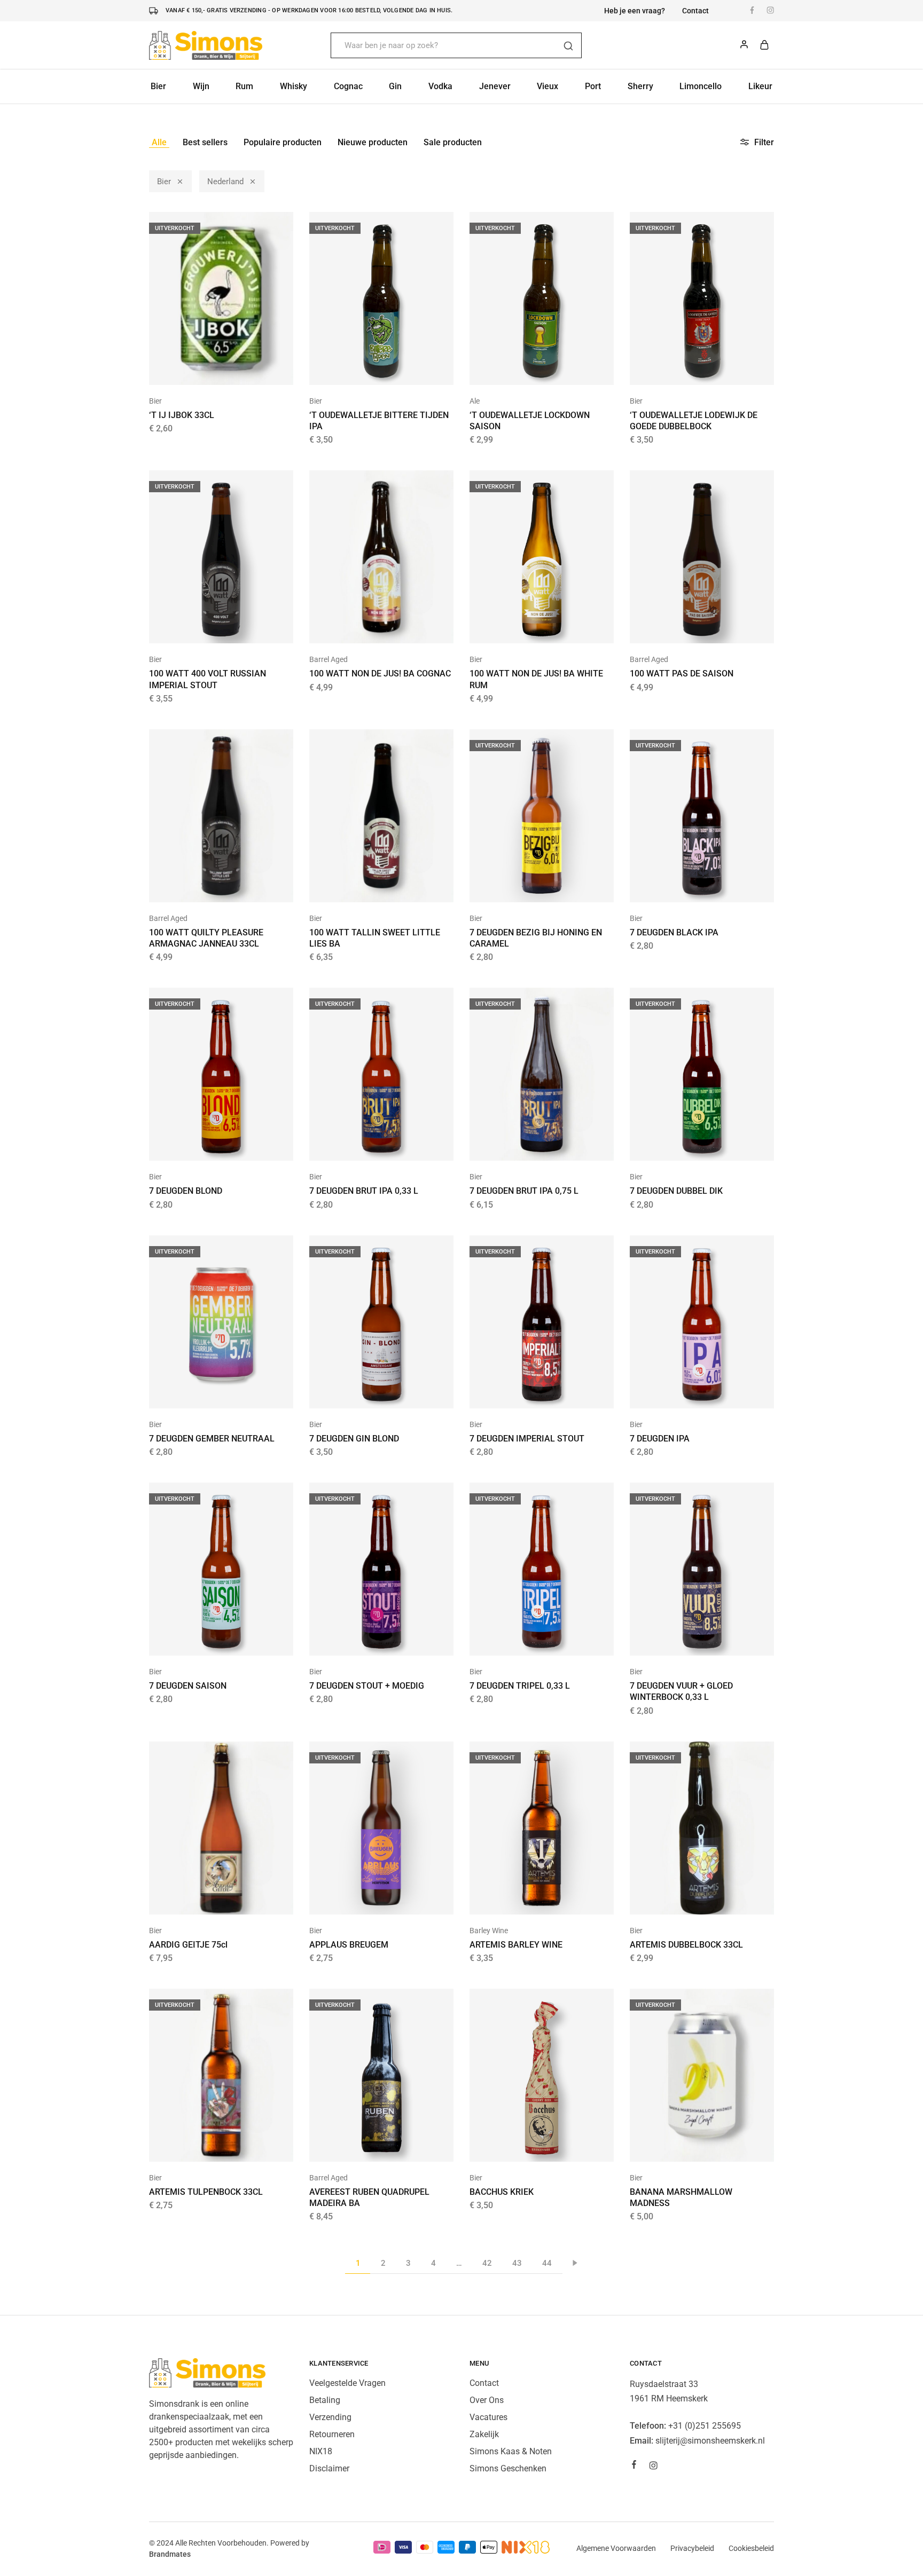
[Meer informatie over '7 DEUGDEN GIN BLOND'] (368, 1392)
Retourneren (332, 2434)
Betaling (325, 2400)
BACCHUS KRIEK (502, 2192)
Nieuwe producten (373, 142)
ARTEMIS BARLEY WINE (516, 1945)
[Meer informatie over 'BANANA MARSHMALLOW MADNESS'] (689, 2146)
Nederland (225, 182)
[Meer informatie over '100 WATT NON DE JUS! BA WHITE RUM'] (528, 627)
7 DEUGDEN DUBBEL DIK (676, 1191)
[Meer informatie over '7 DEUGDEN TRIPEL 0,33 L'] (528, 1640)
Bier (164, 182)
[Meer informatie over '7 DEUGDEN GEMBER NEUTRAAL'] (208, 1392)
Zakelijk (484, 2434)
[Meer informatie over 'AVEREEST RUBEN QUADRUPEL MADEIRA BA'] (368, 2146)
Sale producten (453, 142)
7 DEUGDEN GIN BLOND (354, 1439)
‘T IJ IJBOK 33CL (182, 415)
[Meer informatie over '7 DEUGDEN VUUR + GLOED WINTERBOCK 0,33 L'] (689, 1640)
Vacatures (488, 2417)
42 (487, 2263)
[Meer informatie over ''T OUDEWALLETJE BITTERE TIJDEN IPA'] (368, 369)
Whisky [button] (294, 86)
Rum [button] (244, 86)
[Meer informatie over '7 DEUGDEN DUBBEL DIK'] (689, 1145)
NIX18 (321, 2451)
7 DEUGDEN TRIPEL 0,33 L (520, 1686)
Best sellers (205, 142)
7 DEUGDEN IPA (660, 1439)
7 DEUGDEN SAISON (188, 1686)
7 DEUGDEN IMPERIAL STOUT (527, 1439)
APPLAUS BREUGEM (349, 1945)
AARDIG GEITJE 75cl (188, 1945)
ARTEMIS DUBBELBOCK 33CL (686, 1945)
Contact (695, 11)
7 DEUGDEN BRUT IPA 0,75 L (524, 1191)
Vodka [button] (440, 86)
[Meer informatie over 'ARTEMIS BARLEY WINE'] (528, 1898)
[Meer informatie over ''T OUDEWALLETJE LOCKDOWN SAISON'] (528, 369)
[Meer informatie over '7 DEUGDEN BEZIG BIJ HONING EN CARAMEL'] (528, 886)
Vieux (547, 86)
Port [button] (593, 86)
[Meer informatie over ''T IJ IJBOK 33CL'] (208, 369)
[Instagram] (653, 2467)
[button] (368, 627)
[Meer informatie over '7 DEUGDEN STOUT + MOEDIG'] (368, 1640)
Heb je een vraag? (635, 11)
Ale (475, 401)
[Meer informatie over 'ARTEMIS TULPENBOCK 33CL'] (208, 2146)
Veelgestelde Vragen (347, 2383)
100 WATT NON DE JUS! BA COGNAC (380, 673)
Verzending (330, 2417)
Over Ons (487, 2400)
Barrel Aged (328, 659)
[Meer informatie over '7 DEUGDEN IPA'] (689, 1392)
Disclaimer (329, 2468)
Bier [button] (158, 86)
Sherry (640, 86)
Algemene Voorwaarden (616, 2548)
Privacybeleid (692, 2548)
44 (547, 2263)
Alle (159, 142)
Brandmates (170, 2554)
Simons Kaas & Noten (511, 2451)
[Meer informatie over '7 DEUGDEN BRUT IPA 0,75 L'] (528, 1145)
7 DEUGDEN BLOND (186, 1191)
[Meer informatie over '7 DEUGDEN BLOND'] (208, 1145)
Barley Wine (489, 1931)
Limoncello (701, 86)
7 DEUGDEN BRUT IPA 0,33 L (364, 1191)
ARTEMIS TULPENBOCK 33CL (206, 2192)
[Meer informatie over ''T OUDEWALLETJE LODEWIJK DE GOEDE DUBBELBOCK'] (689, 369)
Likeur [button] (760, 86)
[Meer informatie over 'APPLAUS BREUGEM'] (368, 1898)
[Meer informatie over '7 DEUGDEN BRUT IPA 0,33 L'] (368, 1145)
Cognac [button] (348, 86)
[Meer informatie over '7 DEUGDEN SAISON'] (208, 1640)
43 (517, 2263)
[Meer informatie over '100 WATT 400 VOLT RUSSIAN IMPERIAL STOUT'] (208, 627)
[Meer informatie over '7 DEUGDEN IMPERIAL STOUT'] (528, 1392)
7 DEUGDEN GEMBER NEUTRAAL (212, 1439)
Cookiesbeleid (751, 2548)
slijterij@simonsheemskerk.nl (710, 2441)
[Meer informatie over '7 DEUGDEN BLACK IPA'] (689, 886)
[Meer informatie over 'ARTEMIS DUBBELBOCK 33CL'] (689, 1898)
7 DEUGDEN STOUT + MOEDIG (367, 1686)
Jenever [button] (495, 86)
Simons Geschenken (508, 2468)
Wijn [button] (201, 86)
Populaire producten (283, 142)
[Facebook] (634, 2466)
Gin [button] (395, 86)
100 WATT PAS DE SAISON (682, 673)
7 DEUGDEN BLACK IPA (674, 932)
